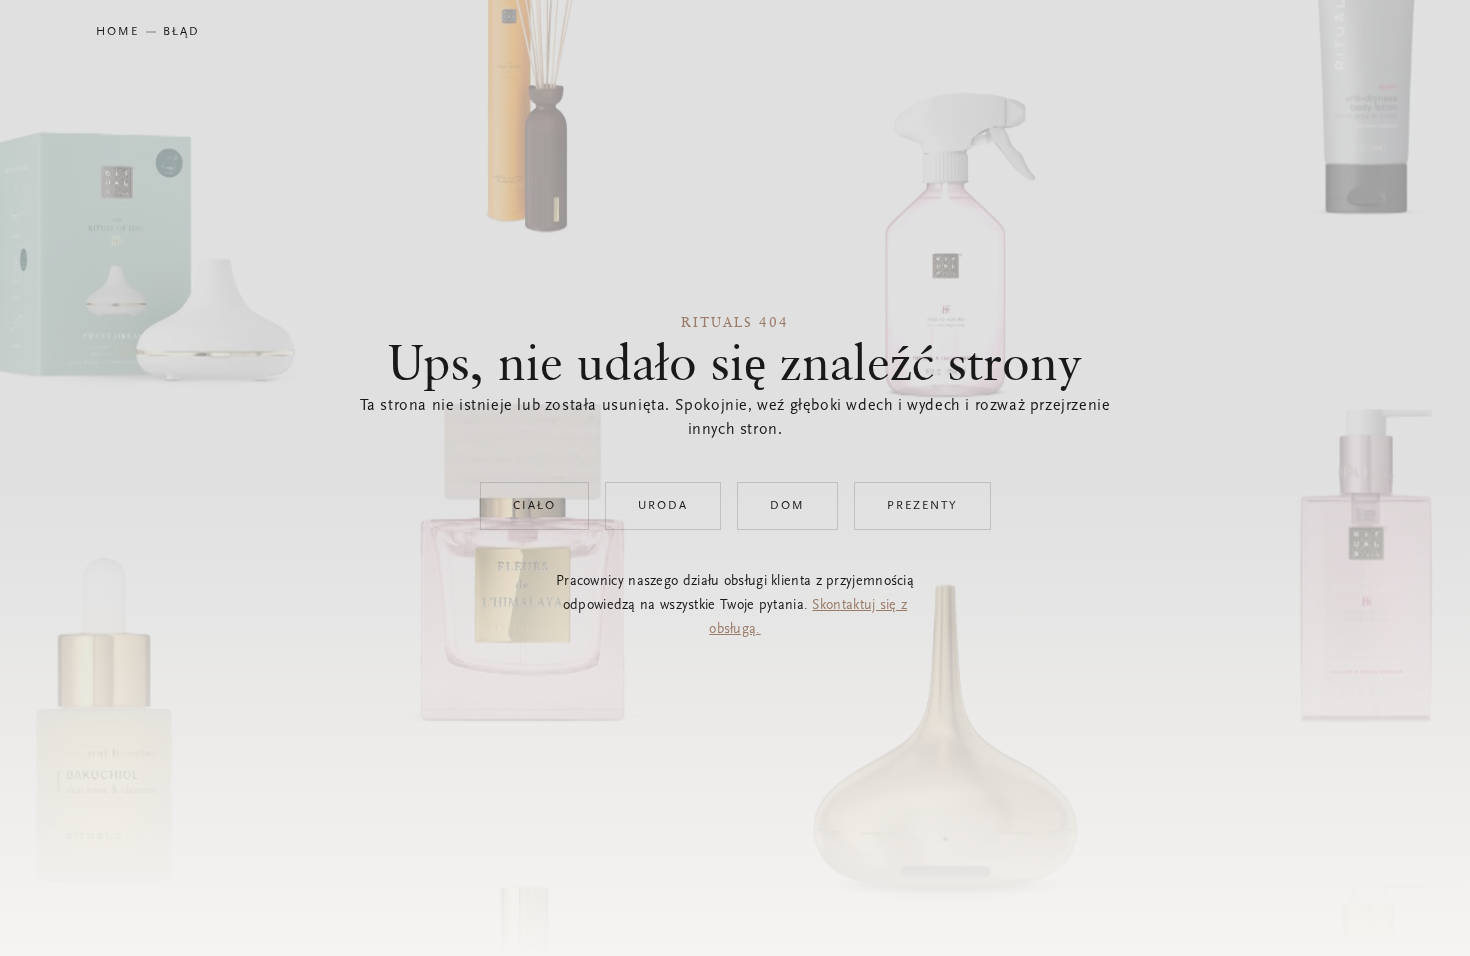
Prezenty (922, 506)
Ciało (534, 506)
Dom (787, 506)
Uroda (663, 506)
